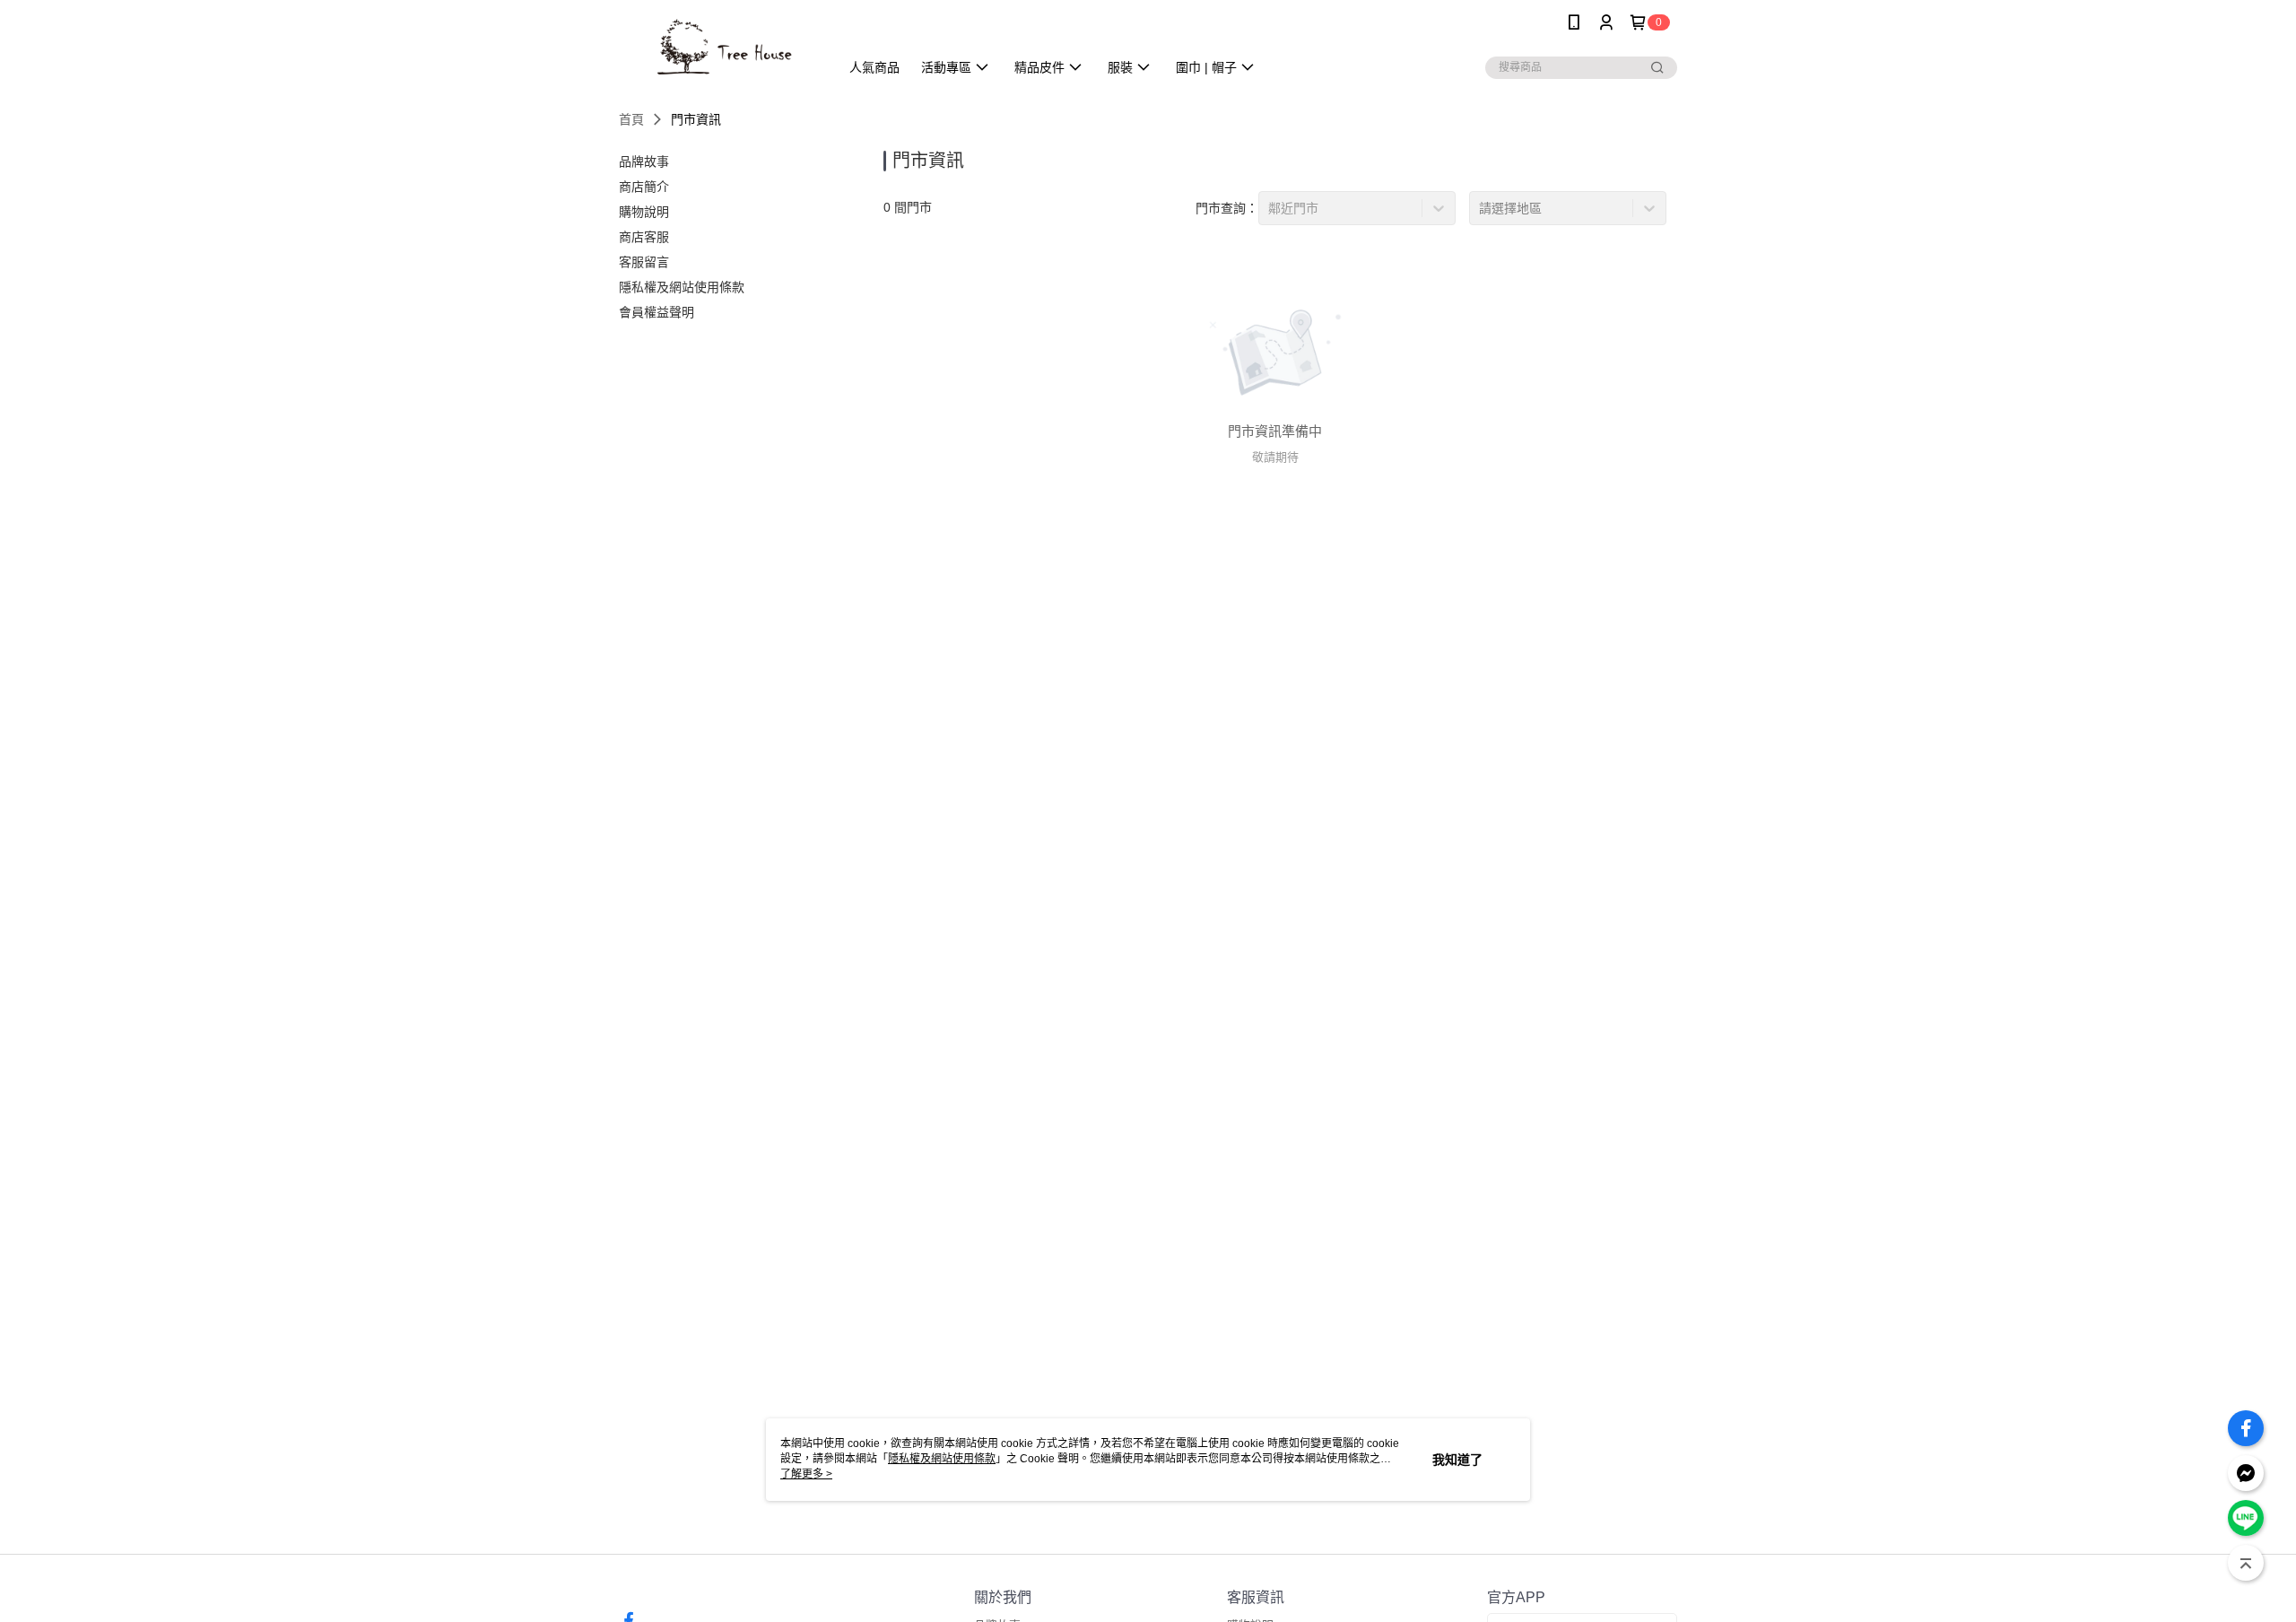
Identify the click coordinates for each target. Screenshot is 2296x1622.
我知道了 (1457, 1460)
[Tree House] (718, 47)
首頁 (631, 119)
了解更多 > (806, 1474)
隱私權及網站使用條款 (942, 1459)
